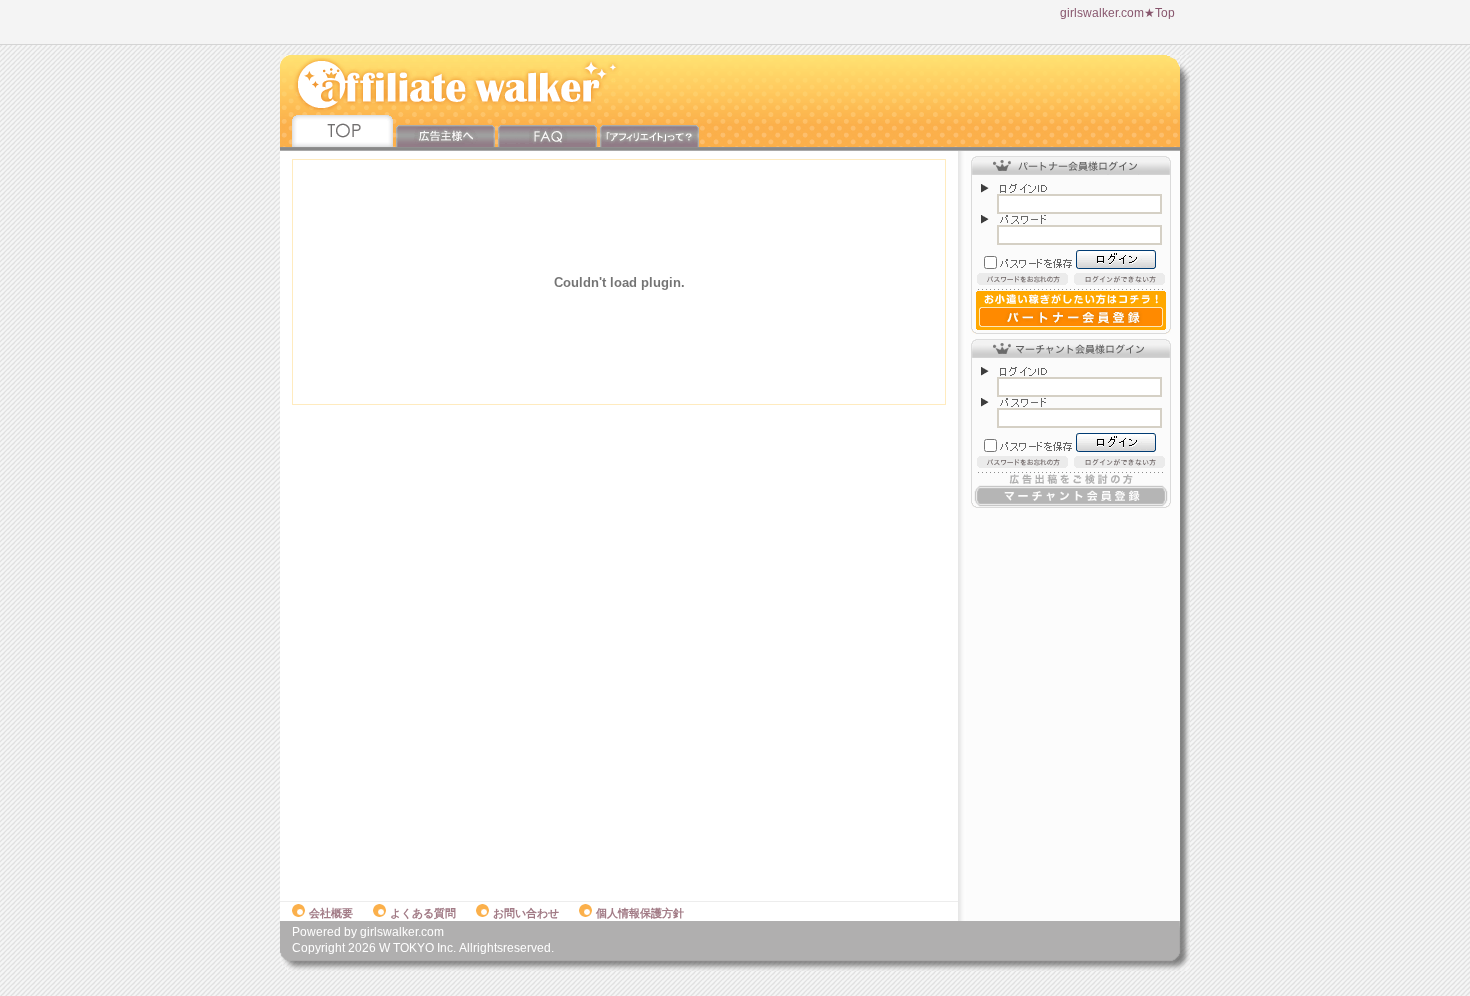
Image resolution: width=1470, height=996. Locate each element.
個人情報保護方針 (640, 913)
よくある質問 (423, 913)
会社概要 (331, 913)
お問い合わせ (526, 913)
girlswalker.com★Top (1117, 13)
